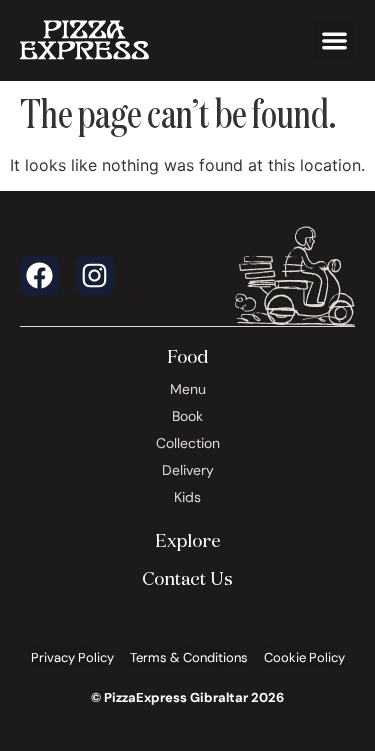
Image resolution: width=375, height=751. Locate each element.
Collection (188, 443)
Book (187, 416)
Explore (188, 540)
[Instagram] (94, 275)
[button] (335, 40)
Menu (188, 389)
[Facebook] (39, 275)
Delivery (188, 470)
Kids (187, 497)
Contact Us (187, 578)
